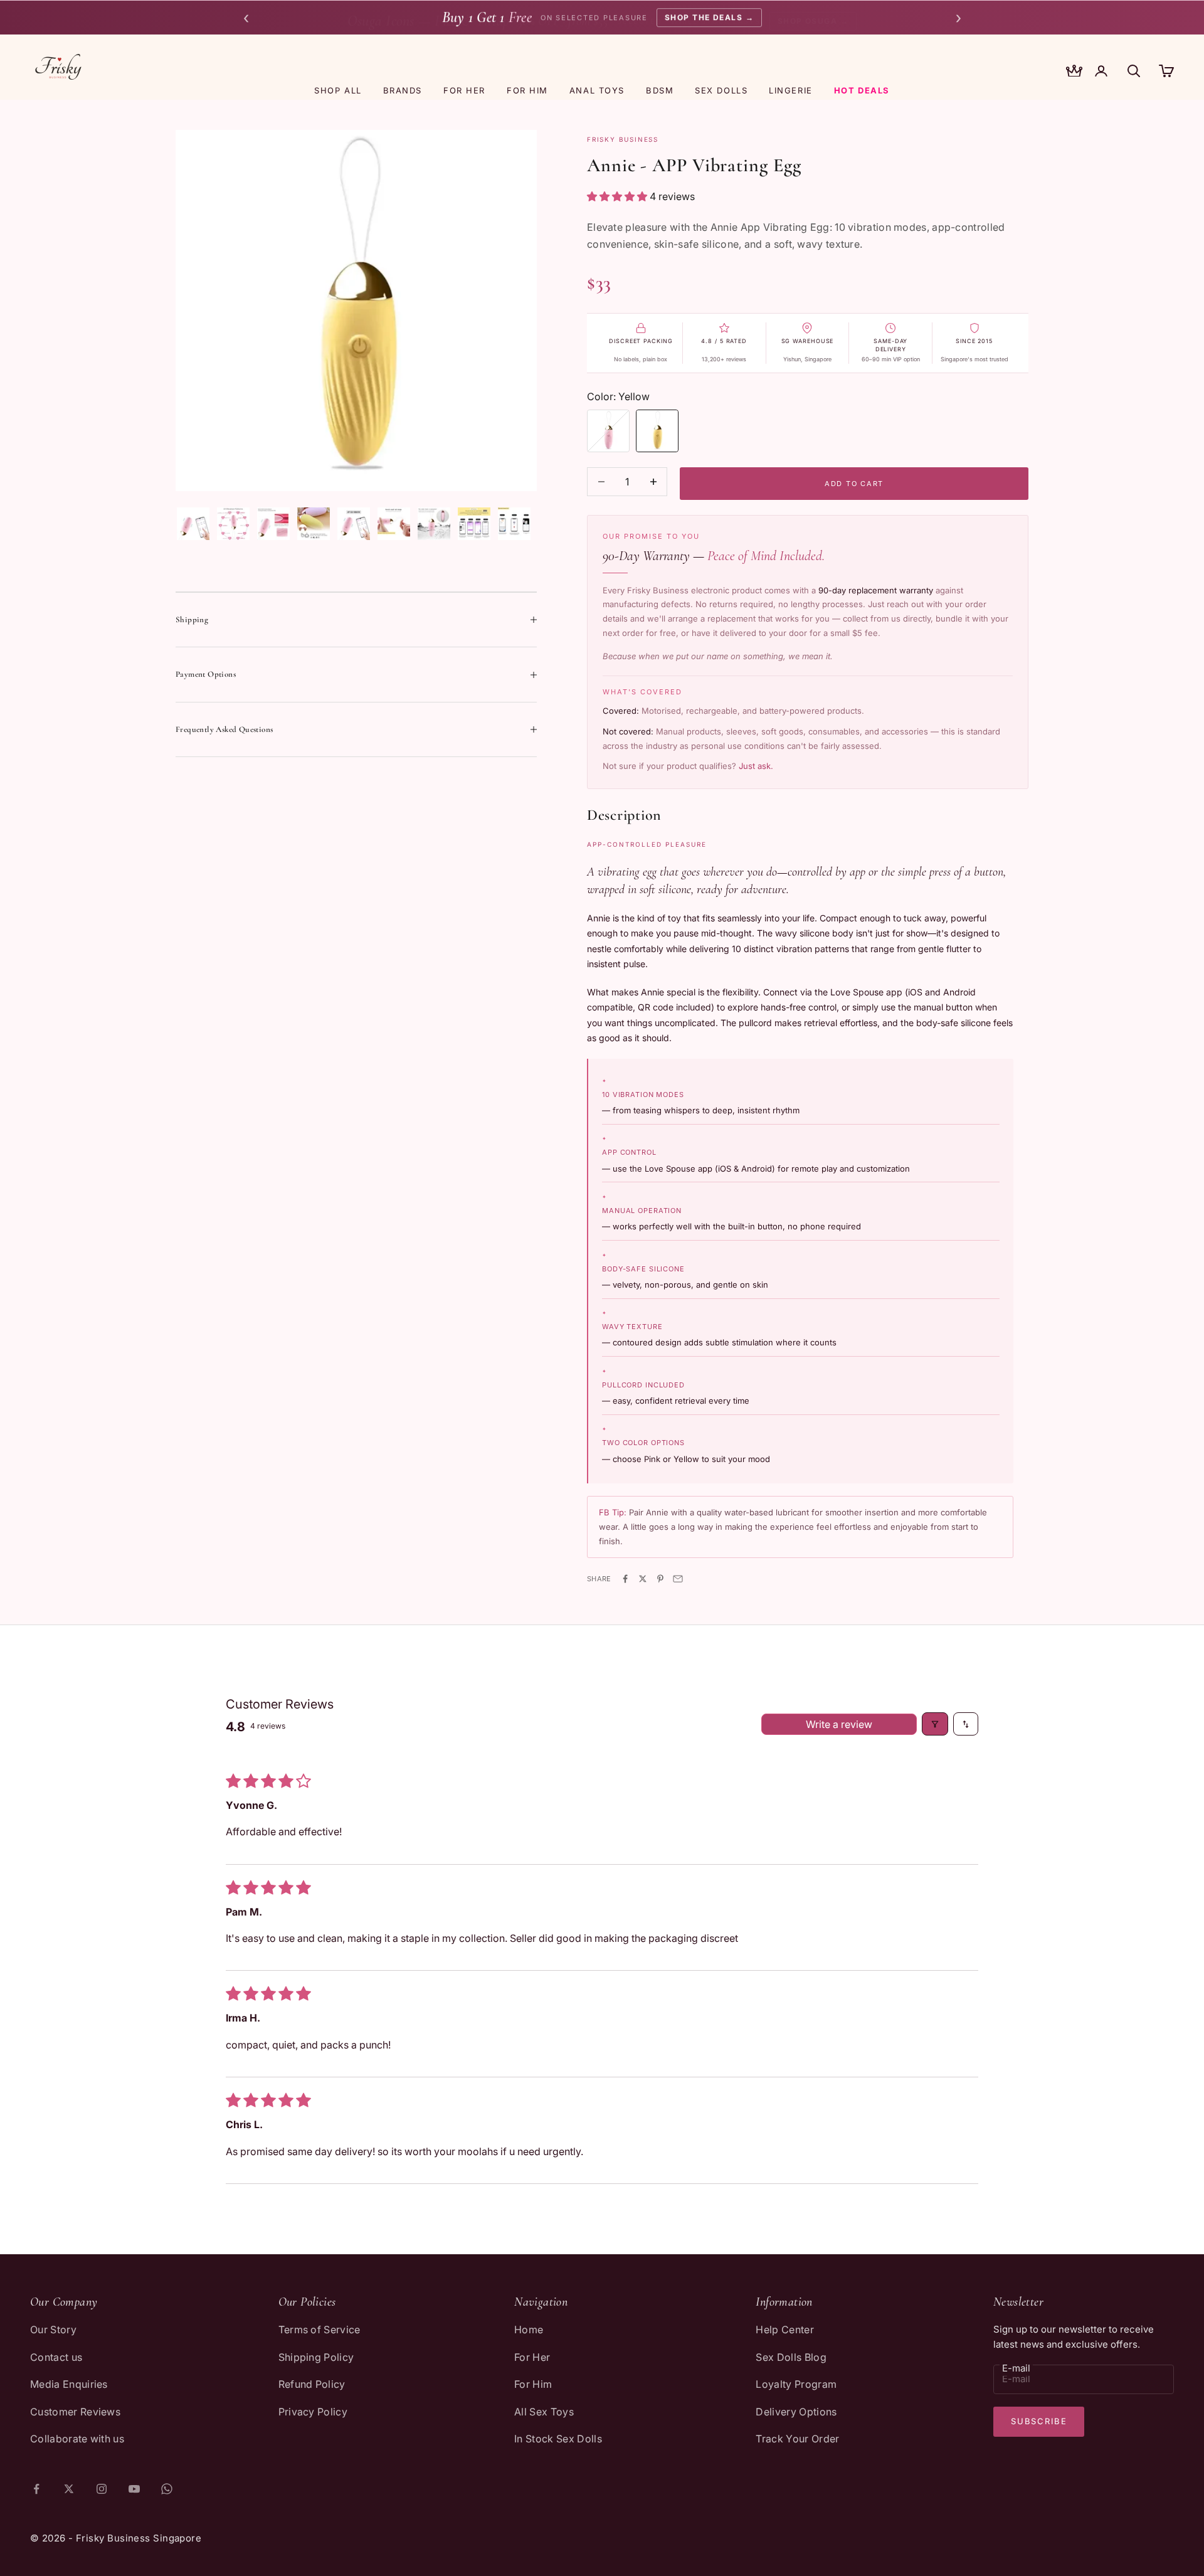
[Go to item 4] (314, 524)
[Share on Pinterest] (660, 1579)
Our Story (53, 2330)
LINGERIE (790, 90)
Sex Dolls (721, 90)
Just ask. (756, 766)
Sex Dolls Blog (791, 2357)
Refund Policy (312, 2384)
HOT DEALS (862, 90)
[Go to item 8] (474, 524)
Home (529, 2330)
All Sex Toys (544, 2412)
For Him (533, 2384)
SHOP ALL (338, 90)
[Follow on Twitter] (69, 2489)
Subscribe (1039, 2421)
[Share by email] (678, 1579)
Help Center (785, 2330)
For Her (532, 2357)
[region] (356, 310)
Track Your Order (797, 2439)
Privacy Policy (313, 2412)
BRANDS (403, 90)
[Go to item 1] (193, 524)
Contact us (56, 2357)
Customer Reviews (75, 2412)
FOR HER (464, 90)
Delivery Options (796, 2412)
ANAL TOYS (597, 90)
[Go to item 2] (233, 524)
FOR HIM (527, 90)
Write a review (839, 1724)
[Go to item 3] (273, 524)
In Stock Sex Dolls (558, 2439)
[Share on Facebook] (625, 1579)
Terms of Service (319, 2330)
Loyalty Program (796, 2384)
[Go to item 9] (514, 524)
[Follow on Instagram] (102, 2489)
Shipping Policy (316, 2357)
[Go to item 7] (434, 524)
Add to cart (854, 484)
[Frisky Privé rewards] (1074, 72)
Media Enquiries (69, 2384)
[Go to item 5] (354, 524)
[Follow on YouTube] (134, 2489)
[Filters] (935, 1724)
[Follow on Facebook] (36, 2489)
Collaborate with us (77, 2439)
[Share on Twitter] (643, 1579)
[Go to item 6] (394, 524)
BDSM (660, 90)
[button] (618, 196)
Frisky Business (623, 139)
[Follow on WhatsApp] (167, 2489)
